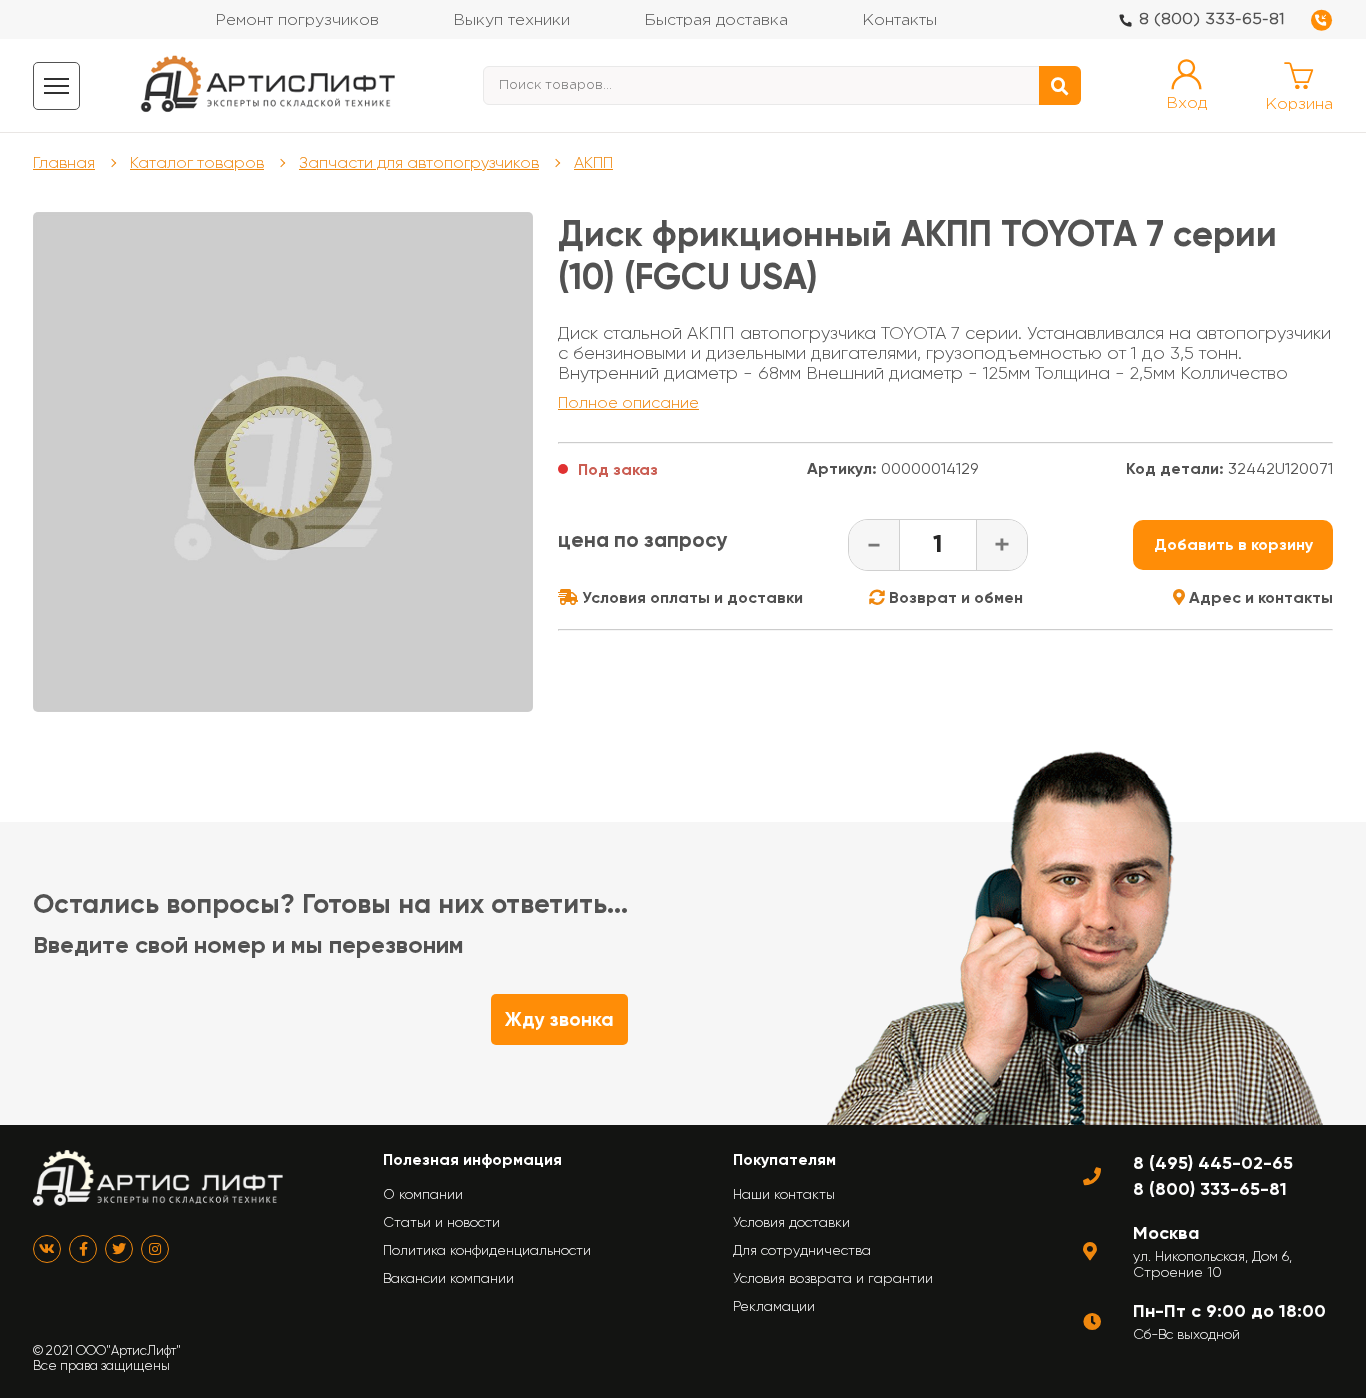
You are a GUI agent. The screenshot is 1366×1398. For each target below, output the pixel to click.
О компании (423, 1194)
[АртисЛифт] (269, 85)
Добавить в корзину (1233, 544)
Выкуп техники (511, 20)
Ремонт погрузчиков (297, 20)
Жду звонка (559, 1019)
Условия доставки (791, 1222)
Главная (64, 162)
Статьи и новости (441, 1222)
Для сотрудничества (802, 1250)
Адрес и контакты (1259, 597)
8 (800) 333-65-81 (1212, 19)
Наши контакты (784, 1194)
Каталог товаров (197, 162)
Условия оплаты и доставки (690, 597)
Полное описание (628, 402)
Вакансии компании (448, 1278)
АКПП (593, 162)
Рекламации (774, 1306)
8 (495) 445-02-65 (1213, 1163)
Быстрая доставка (716, 20)
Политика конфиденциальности (487, 1250)
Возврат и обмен (954, 597)
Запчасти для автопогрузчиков (419, 162)
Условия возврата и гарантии (833, 1278)
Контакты (899, 20)
